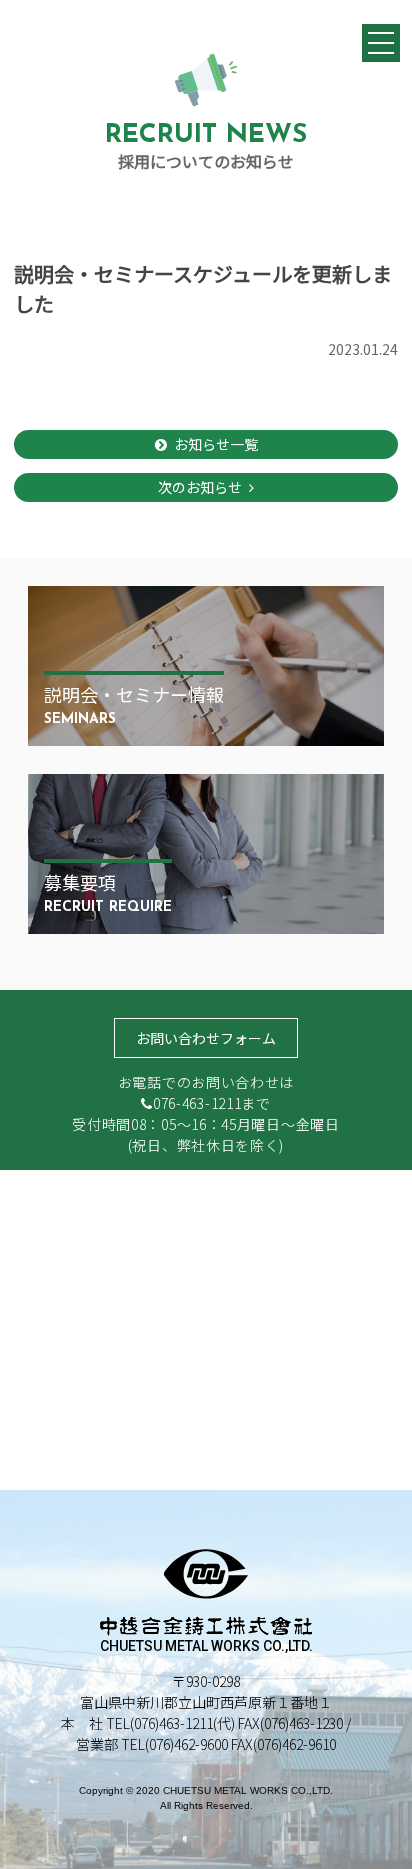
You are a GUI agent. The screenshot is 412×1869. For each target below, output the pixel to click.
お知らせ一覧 (216, 444)
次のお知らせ (200, 487)
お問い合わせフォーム (206, 1038)
